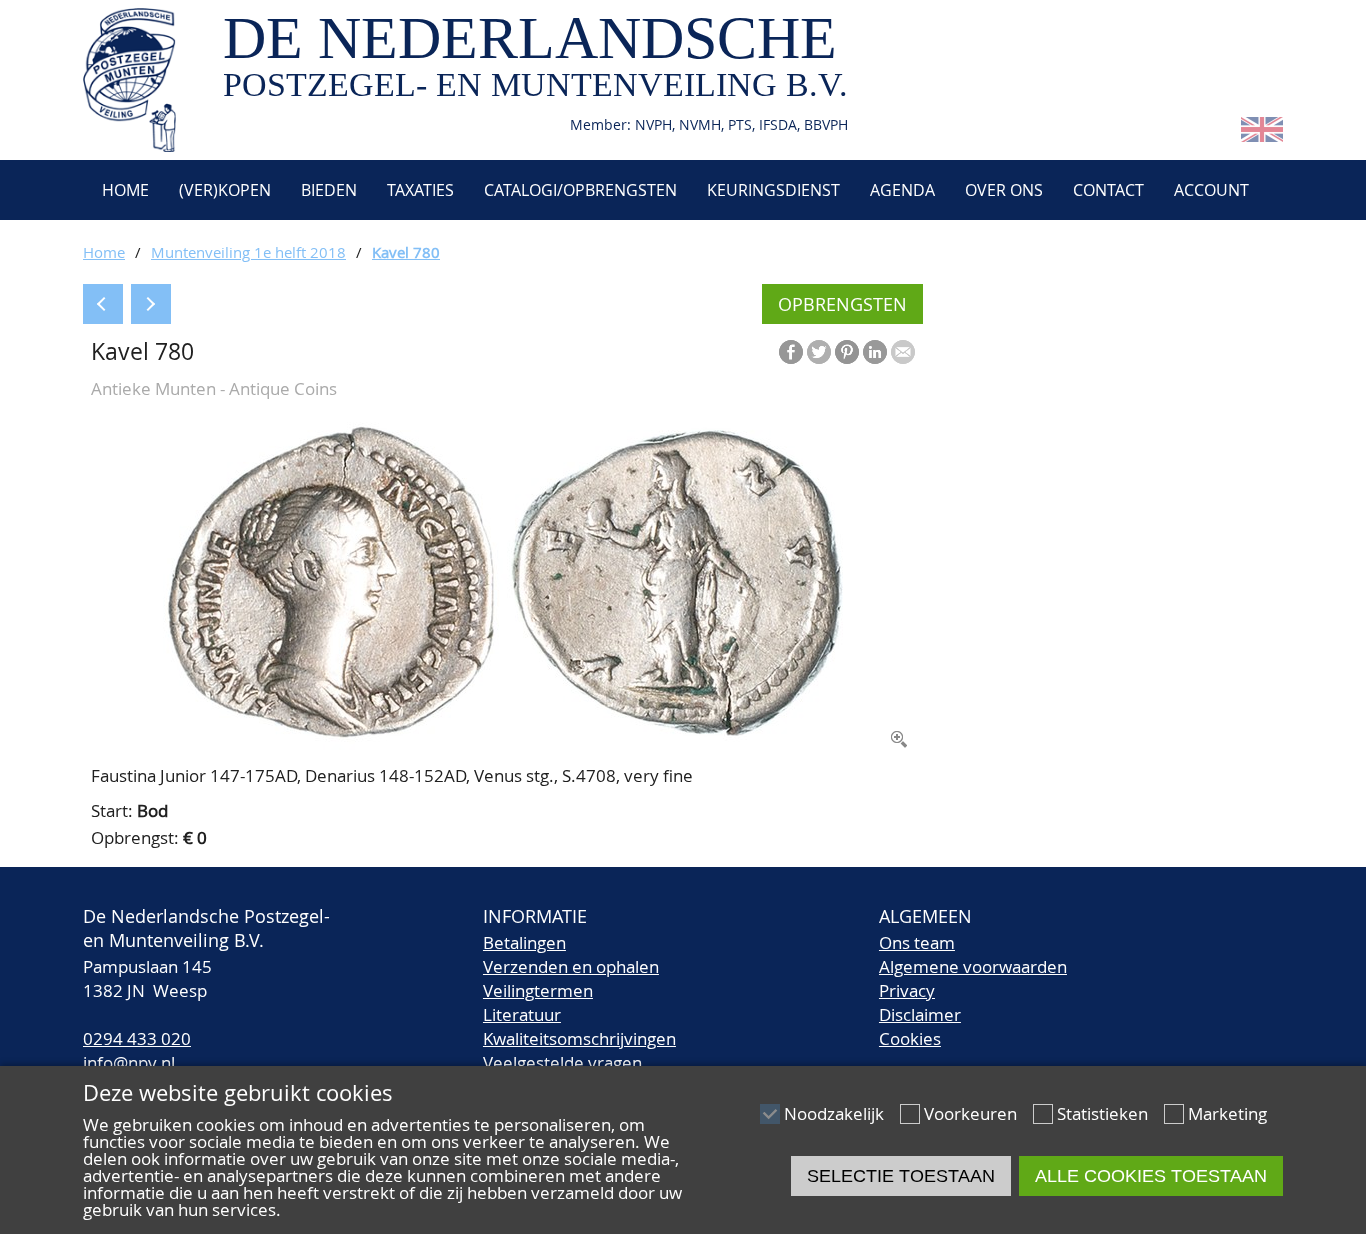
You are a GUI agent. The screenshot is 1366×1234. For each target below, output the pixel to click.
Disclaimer (920, 1014)
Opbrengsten (842, 304)
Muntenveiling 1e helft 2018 (248, 252)
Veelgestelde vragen (562, 1062)
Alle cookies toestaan (1151, 1176)
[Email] (903, 352)
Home (123, 190)
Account (1211, 190)
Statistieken (1102, 1113)
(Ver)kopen (225, 190)
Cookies (910, 1038)
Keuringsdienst (773, 190)
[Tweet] (819, 352)
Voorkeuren (970, 1113)
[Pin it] (847, 352)
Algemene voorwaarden (973, 966)
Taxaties (420, 190)
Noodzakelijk (834, 1113)
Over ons (1004, 190)
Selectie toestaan (901, 1176)
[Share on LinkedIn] (875, 352)
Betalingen (524, 942)
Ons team (917, 942)
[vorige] (103, 304)
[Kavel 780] (503, 744)
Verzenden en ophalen (571, 966)
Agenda (902, 190)
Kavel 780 (406, 252)
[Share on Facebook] (791, 352)
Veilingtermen (538, 990)
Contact (1108, 190)
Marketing (1227, 1113)
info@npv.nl (129, 1062)
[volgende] (151, 304)
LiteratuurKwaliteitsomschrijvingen (579, 1026)
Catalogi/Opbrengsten (580, 190)
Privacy (907, 990)
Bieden (329, 190)
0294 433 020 (137, 1038)
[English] (1262, 135)
